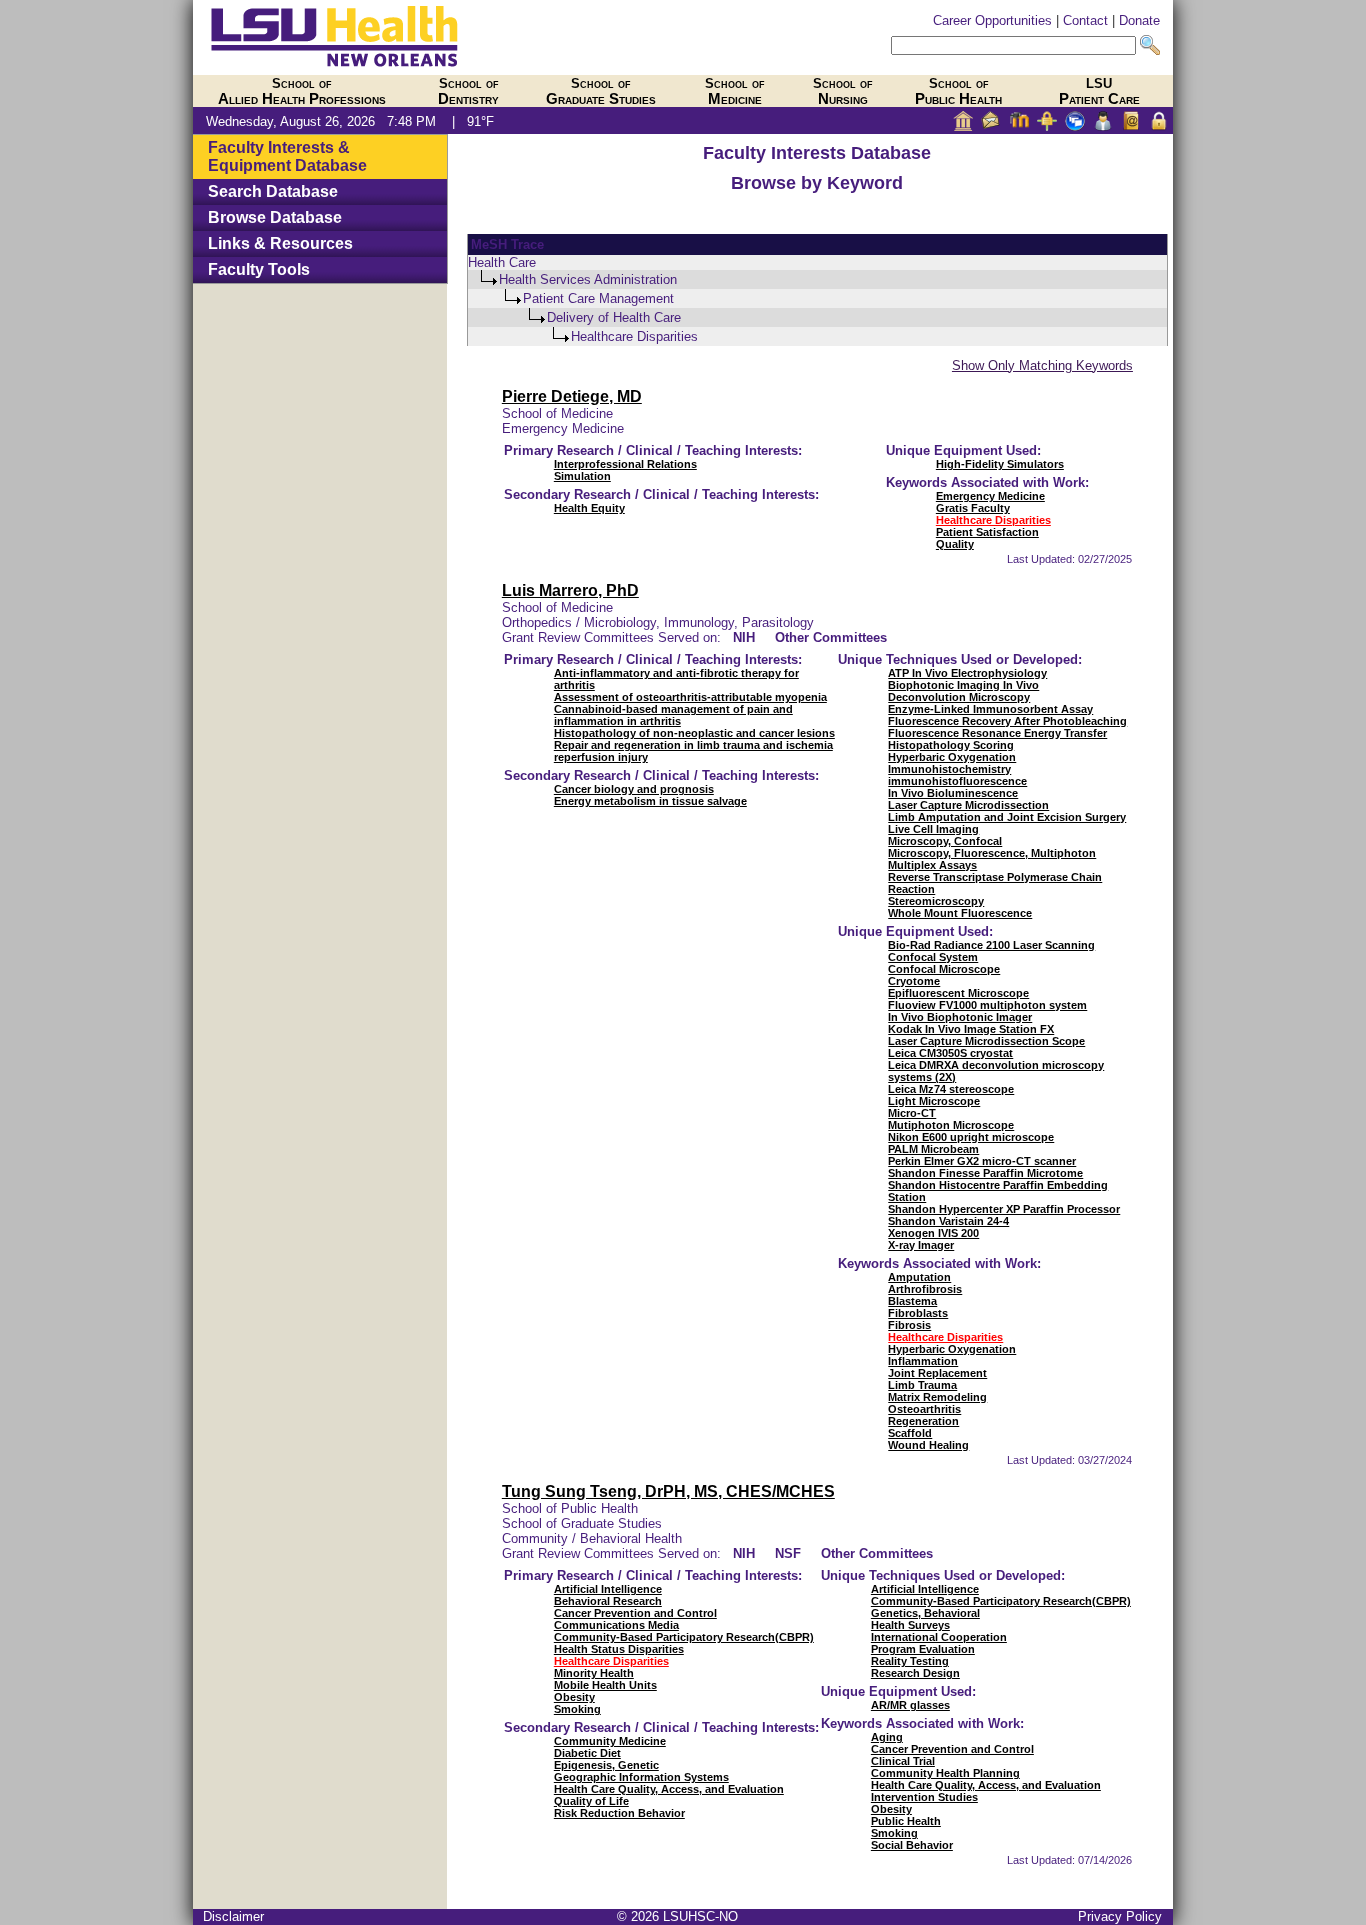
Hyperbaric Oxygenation (952, 757)
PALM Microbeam (933, 1149)
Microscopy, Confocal (945, 841)
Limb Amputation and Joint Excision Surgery (1007, 817)
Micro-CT (912, 1113)
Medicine (735, 91)
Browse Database (275, 217)
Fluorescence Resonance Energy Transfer (997, 733)
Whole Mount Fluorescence (960, 913)
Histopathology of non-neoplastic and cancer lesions (694, 733)
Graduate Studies (601, 91)
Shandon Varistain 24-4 (948, 1221)
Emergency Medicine (990, 496)
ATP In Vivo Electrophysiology (967, 673)
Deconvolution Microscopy (959, 697)
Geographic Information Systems (641, 1777)
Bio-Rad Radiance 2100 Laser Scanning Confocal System (991, 951)
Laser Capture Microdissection (968, 805)
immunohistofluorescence (957, 781)
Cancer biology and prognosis (634, 789)
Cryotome (914, 981)
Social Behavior (912, 1845)
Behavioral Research (608, 1601)
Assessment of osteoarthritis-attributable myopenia (690, 697)
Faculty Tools (259, 269)
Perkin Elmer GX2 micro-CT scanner (982, 1161)
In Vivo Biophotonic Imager (960, 1017)
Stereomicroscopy (936, 901)
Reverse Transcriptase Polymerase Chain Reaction (995, 883)
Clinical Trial (903, 1761)
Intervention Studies (924, 1797)
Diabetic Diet (587, 1753)
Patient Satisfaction (987, 532)
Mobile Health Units (605, 1685)
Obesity (574, 1697)
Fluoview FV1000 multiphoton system (987, 1005)
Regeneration (923, 1421)
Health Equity (589, 508)
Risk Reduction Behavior (619, 1813)
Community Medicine (610, 1741)
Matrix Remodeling (937, 1397)
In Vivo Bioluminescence (953, 793)
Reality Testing (910, 1661)
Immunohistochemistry (949, 769)
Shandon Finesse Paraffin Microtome (985, 1173)
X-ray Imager (921, 1245)
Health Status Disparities (619, 1649)
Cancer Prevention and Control (635, 1613)
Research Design (915, 1673)
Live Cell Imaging (933, 829)
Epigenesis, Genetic (606, 1765)
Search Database (273, 191)
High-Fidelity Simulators (1000, 464)
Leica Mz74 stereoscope (951, 1089)
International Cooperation (939, 1637)
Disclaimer (233, 1916)
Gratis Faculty (973, 508)
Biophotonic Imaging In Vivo (963, 685)
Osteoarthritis (924, 1409)
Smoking (577, 1709)
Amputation (919, 1277)
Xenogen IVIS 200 (933, 1233)
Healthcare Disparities (993, 520)
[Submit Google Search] (1150, 45)
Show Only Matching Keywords (1042, 365)
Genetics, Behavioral (925, 1613)
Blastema (912, 1301)
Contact (1085, 20)
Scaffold (910, 1433)
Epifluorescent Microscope (958, 993)
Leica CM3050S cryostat (950, 1053)
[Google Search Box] (1013, 45)
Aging (887, 1737)
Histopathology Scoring (951, 745)
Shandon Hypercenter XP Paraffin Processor (1004, 1209)
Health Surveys (910, 1625)
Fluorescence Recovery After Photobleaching (1007, 721)
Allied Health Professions (302, 91)
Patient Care (1099, 91)
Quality (955, 544)
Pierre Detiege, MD (572, 396)
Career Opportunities (992, 20)
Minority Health (594, 1673)
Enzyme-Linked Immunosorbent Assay (990, 709)
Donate (1139, 20)
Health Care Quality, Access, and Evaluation (669, 1789)
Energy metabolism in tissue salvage (650, 801)
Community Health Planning (945, 1773)
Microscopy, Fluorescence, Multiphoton (992, 853)
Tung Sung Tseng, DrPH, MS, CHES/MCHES (668, 1491)
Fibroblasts (918, 1313)
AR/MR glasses (910, 1705)
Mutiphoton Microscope (951, 1125)
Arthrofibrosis (925, 1289)
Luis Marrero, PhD (570, 590)
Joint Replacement (937, 1373)
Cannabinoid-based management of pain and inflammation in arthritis (673, 715)
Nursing (843, 91)
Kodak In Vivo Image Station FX (971, 1029)
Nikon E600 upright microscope (971, 1137)
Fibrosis (909, 1325)
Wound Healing (928, 1445)
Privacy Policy (1120, 1916)
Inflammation (923, 1361)
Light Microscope (934, 1101)
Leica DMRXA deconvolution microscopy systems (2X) (996, 1071)
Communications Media (616, 1625)
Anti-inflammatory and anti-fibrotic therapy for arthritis (676, 679)
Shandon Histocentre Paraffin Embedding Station (998, 1191)
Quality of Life (591, 1801)
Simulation (582, 476)
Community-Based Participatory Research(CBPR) (684, 1637)
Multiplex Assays (932, 865)
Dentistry (468, 91)
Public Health (958, 91)
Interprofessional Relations (625, 464)
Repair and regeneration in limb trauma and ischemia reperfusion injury (693, 751)
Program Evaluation (923, 1649)
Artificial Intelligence (608, 1589)
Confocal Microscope (944, 969)
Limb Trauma (922, 1385)
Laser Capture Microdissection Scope (986, 1041)
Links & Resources (280, 243)
